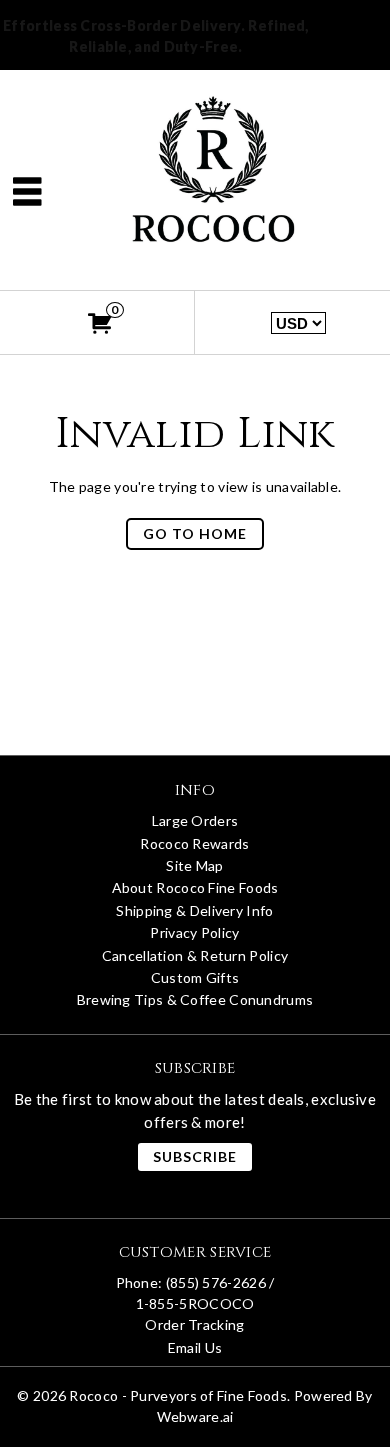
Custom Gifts (195, 977)
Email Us (195, 1347)
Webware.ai (195, 1416)
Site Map (194, 865)
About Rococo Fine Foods (195, 887)
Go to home (195, 533)
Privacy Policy (194, 932)
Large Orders (195, 820)
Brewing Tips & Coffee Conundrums (195, 999)
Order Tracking (194, 1324)
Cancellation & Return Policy (195, 955)
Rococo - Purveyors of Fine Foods (178, 1395)
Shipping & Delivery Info (194, 910)
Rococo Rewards (194, 843)
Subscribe (195, 1156)
